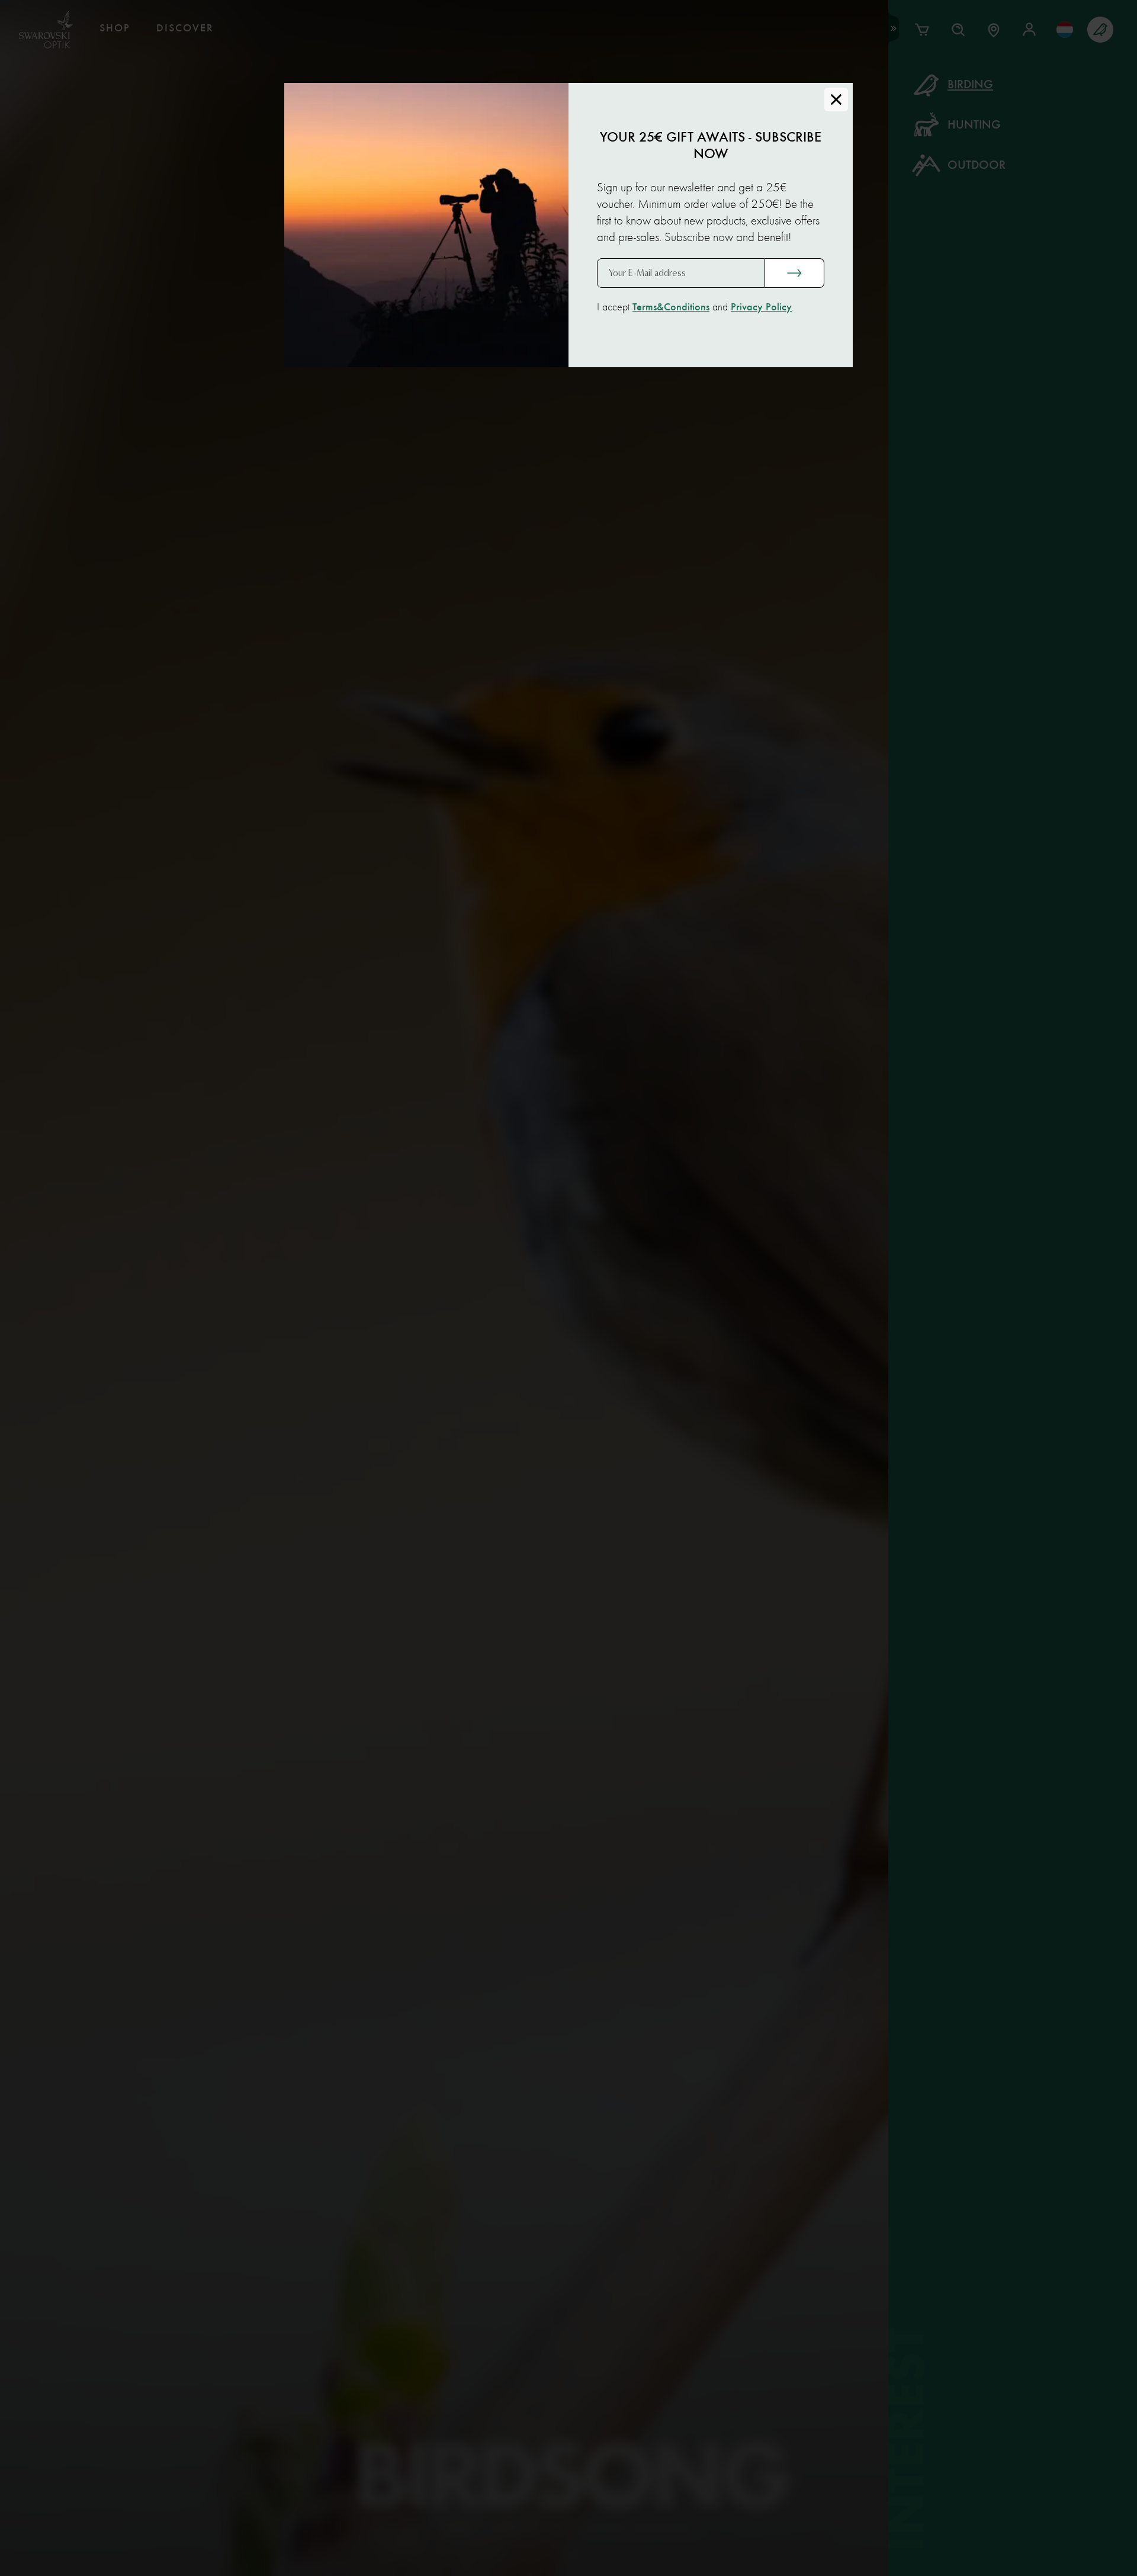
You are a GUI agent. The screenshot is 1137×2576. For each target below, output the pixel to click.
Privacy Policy (761, 307)
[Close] (836, 100)
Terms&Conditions (671, 307)
